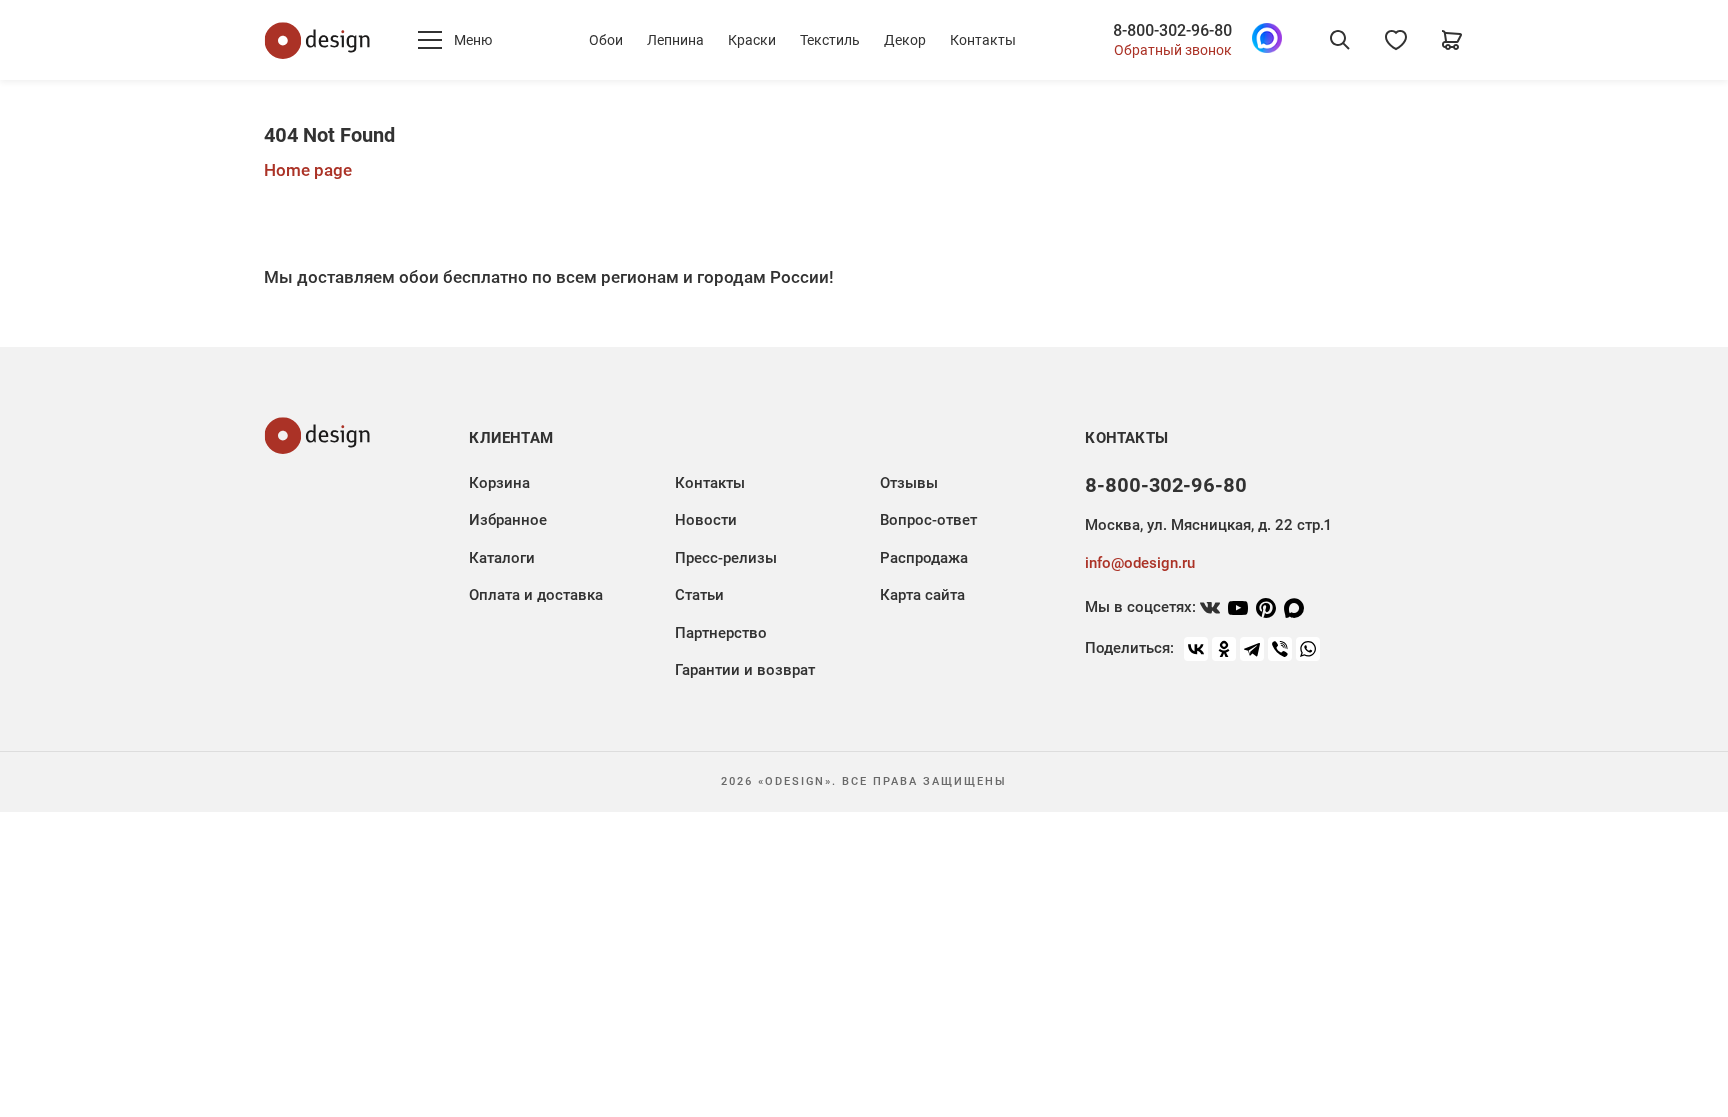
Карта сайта (922, 595)
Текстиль (830, 40)
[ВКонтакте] (1196, 649)
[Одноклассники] (1224, 649)
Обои (606, 40)
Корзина (499, 483)
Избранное (508, 520)
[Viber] (1280, 649)
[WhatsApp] (1308, 649)
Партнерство (721, 633)
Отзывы (909, 483)
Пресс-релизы (726, 558)
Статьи (699, 595)
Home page (308, 170)
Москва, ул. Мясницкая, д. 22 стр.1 (1208, 525)
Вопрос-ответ (928, 520)
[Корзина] (1452, 40)
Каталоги (502, 558)
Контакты (983, 40)
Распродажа (924, 558)
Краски (752, 40)
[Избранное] (1396, 40)
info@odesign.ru (1140, 563)
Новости (706, 520)
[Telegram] (1252, 649)
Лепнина (675, 40)
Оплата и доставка (536, 595)
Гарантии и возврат (745, 670)
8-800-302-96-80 (1172, 31)
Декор (905, 40)
